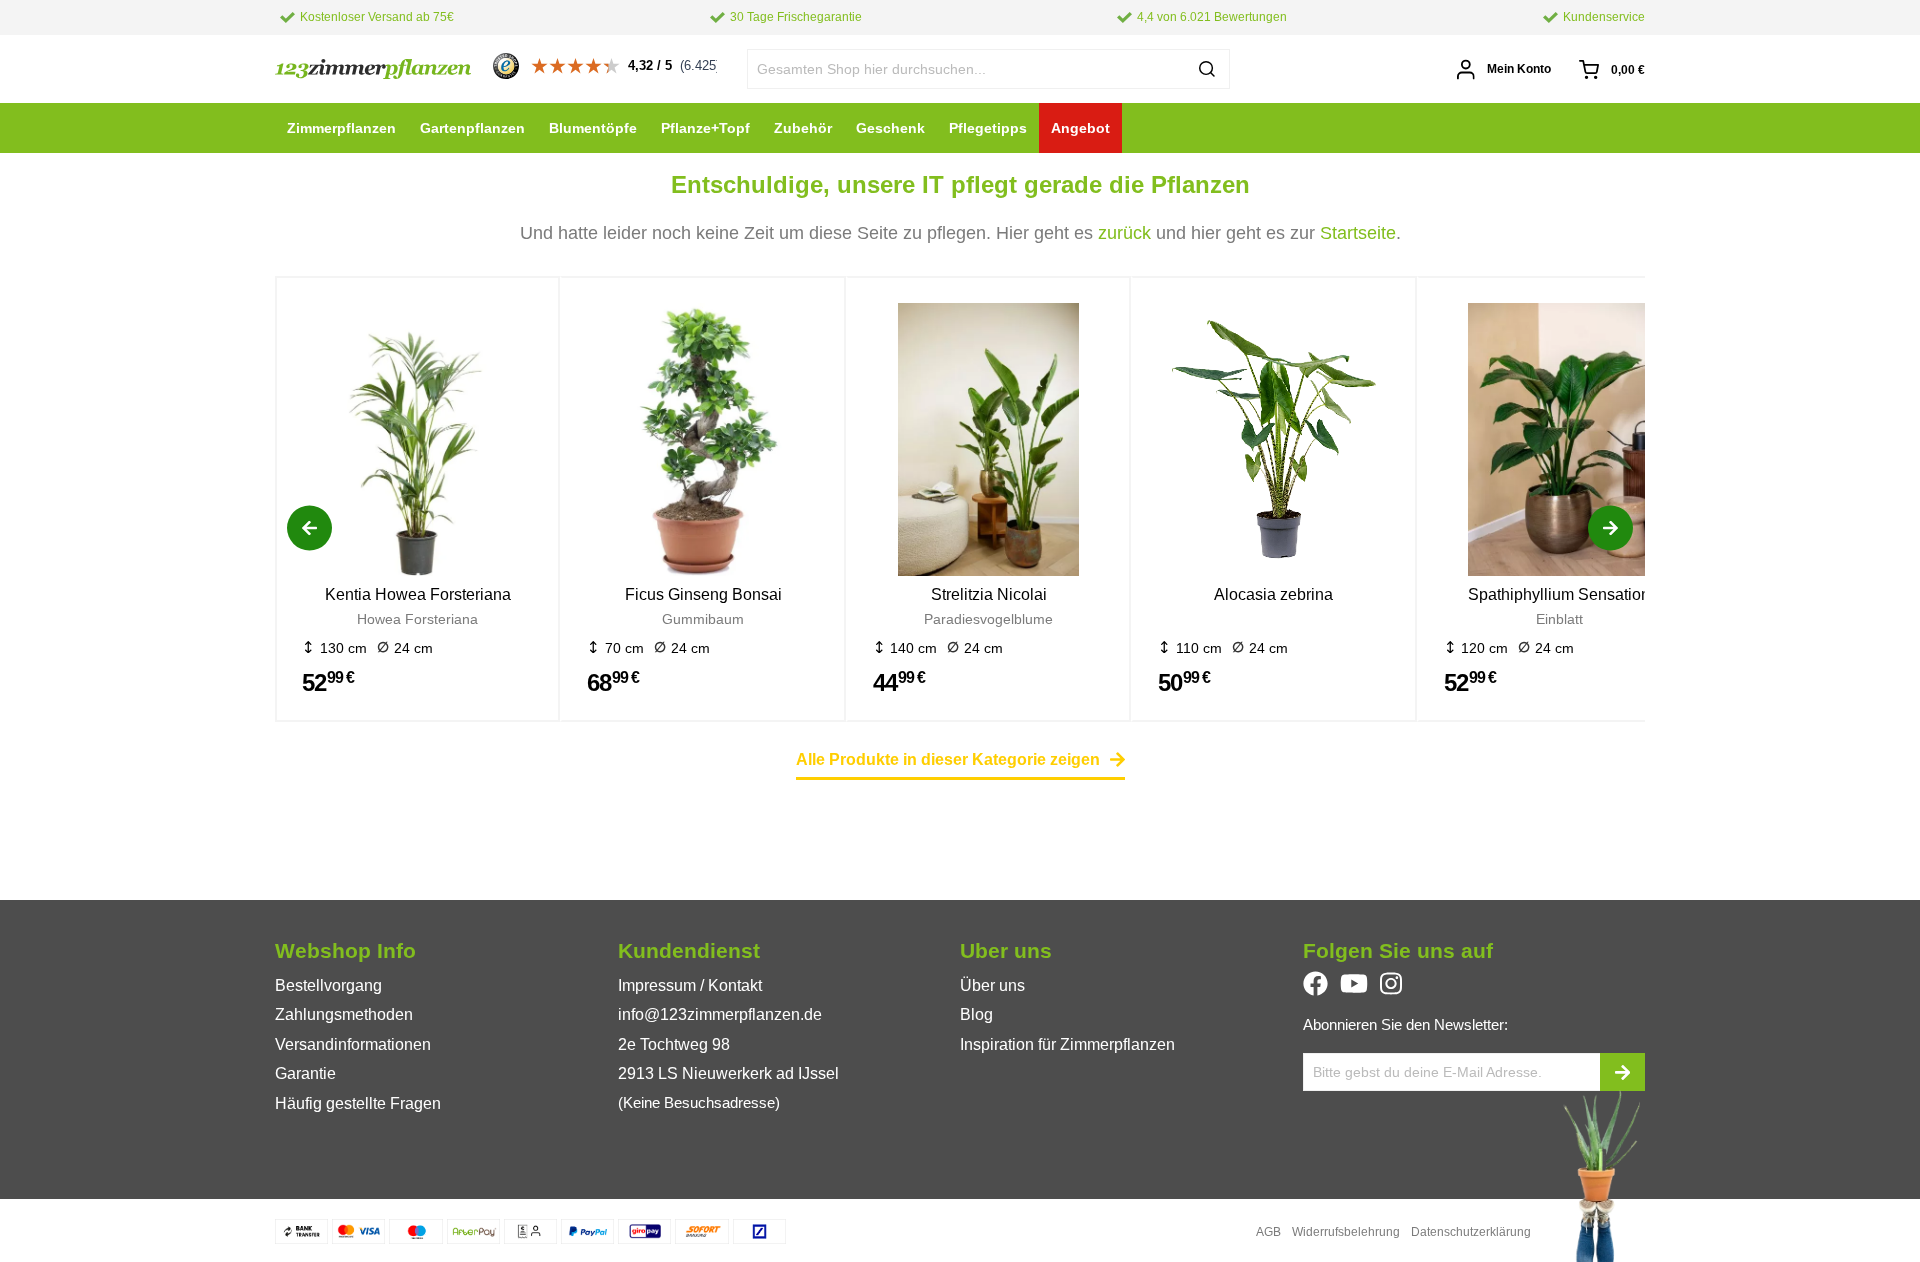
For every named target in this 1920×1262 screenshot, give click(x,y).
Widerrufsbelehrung (1346, 1232)
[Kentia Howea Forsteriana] (417, 443)
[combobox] (989, 69)
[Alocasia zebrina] (1273, 443)
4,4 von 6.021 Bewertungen (1212, 17)
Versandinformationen (353, 1044)
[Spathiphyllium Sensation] (1559, 443)
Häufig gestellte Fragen (358, 1103)
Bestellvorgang (328, 985)
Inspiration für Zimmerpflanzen (1067, 1044)
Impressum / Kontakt (690, 985)
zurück (1124, 233)
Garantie (305, 1073)
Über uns (992, 985)
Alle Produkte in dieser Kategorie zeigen (948, 759)
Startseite (1358, 233)
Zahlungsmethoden (344, 1014)
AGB (1268, 1232)
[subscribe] (1622, 1072)
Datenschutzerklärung (1471, 1232)
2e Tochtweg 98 (674, 1044)
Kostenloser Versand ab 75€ (377, 17)
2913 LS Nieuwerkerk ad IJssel (728, 1073)
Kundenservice (1604, 17)
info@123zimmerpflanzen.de (720, 1014)
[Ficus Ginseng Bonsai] (702, 443)
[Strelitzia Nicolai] (988, 443)
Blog (976, 1014)
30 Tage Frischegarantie (796, 17)
